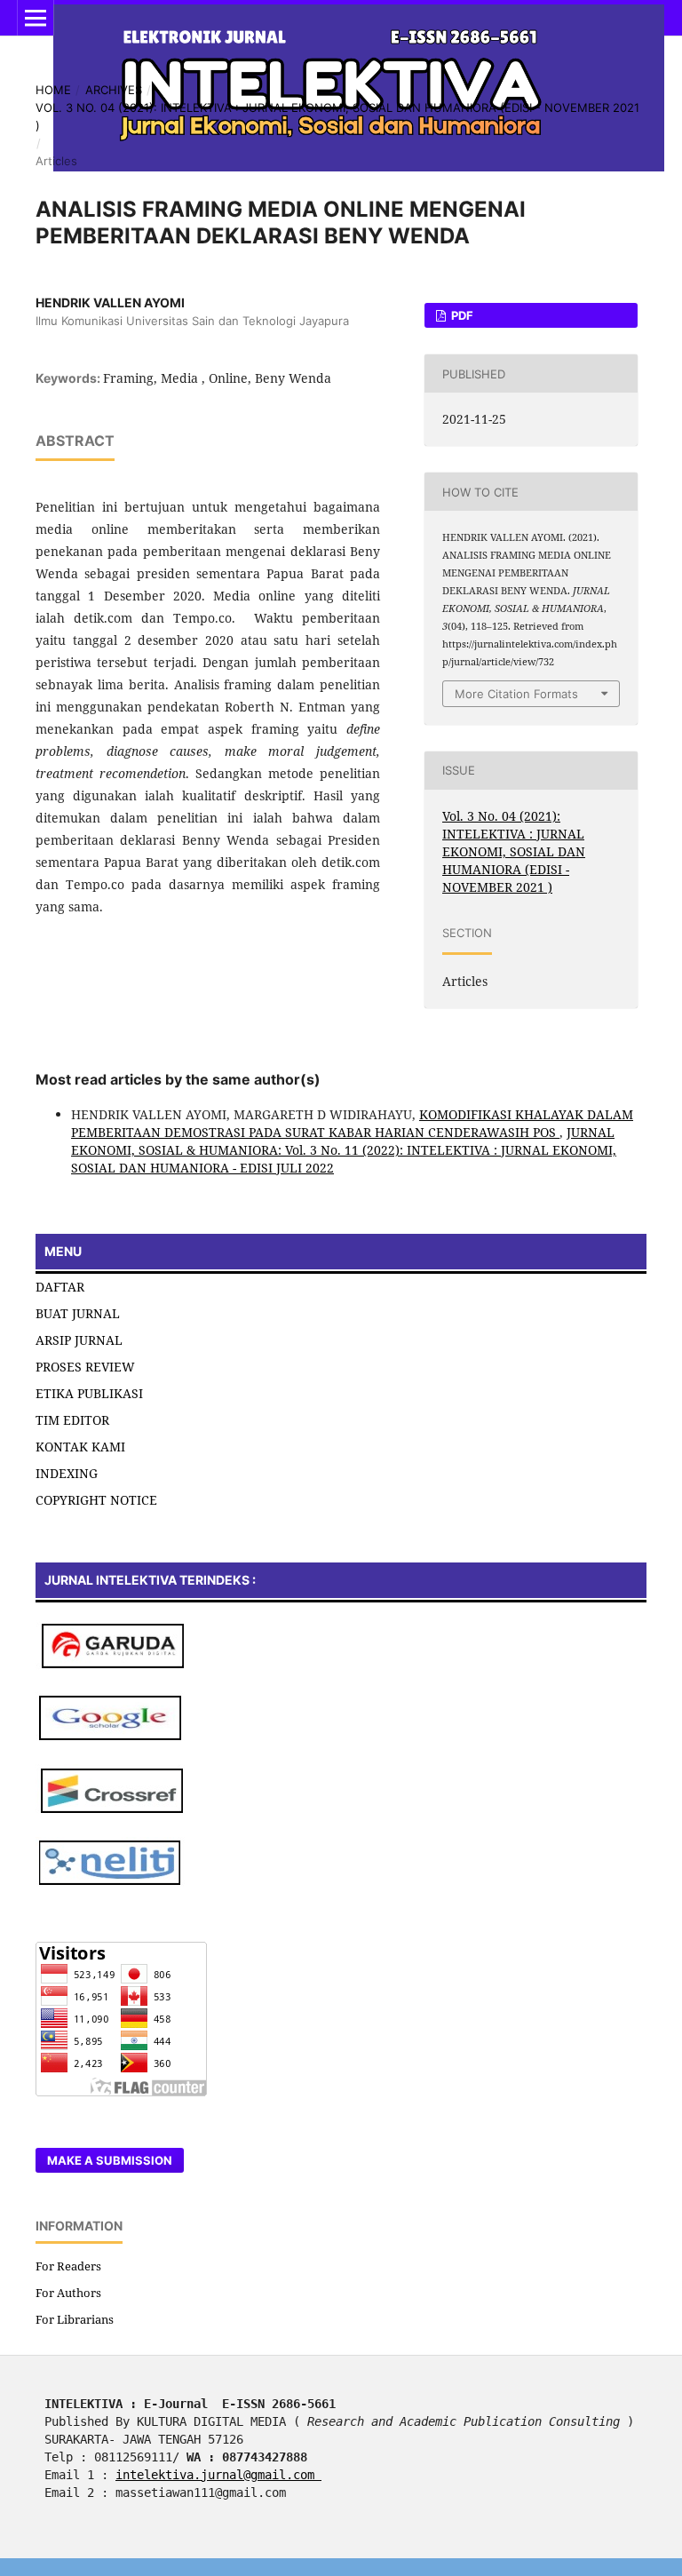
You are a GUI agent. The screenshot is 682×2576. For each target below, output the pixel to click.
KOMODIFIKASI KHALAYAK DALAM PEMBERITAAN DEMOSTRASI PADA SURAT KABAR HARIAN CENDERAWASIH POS (352, 1123)
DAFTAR (60, 1287)
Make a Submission (110, 2160)
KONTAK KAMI (80, 1447)
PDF (461, 315)
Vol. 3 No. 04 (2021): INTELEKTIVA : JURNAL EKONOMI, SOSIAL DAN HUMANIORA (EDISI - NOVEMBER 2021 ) (337, 116)
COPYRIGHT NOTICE (96, 1500)
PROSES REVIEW (85, 1367)
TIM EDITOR (72, 1420)
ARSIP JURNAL (79, 1340)
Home (53, 90)
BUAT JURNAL (78, 1313)
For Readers (68, 2266)
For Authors (68, 2293)
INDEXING (67, 1473)
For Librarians (75, 2319)
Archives (114, 90)
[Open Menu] (36, 18)
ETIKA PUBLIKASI (89, 1393)
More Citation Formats (516, 694)
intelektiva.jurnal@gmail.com (218, 2475)
